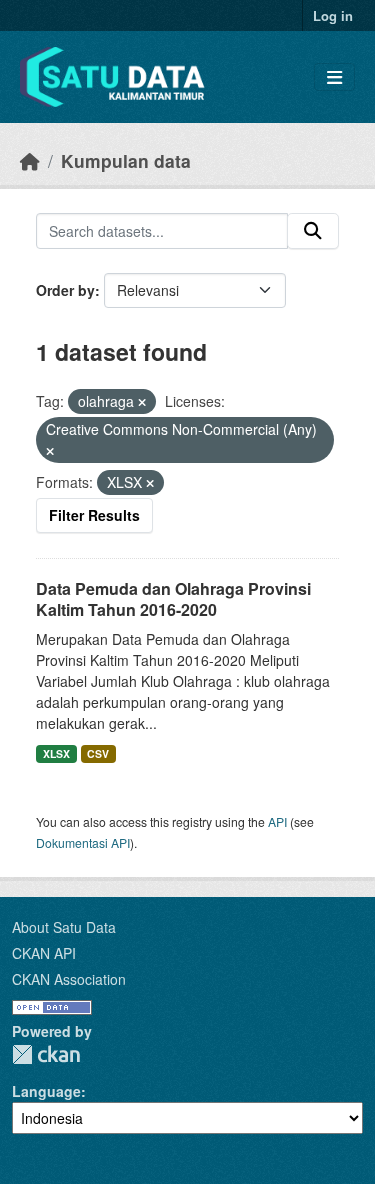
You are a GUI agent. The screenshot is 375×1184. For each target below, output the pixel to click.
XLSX (56, 753)
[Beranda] (30, 160)
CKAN (46, 1054)
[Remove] (142, 402)
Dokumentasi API (83, 842)
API (277, 821)
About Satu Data (64, 927)
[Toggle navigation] (334, 77)
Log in (333, 15)
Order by (65, 290)
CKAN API (44, 953)
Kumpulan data (126, 160)
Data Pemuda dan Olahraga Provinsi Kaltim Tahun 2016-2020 (173, 599)
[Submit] (313, 231)
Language (46, 1091)
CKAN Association (69, 979)
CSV (98, 753)
